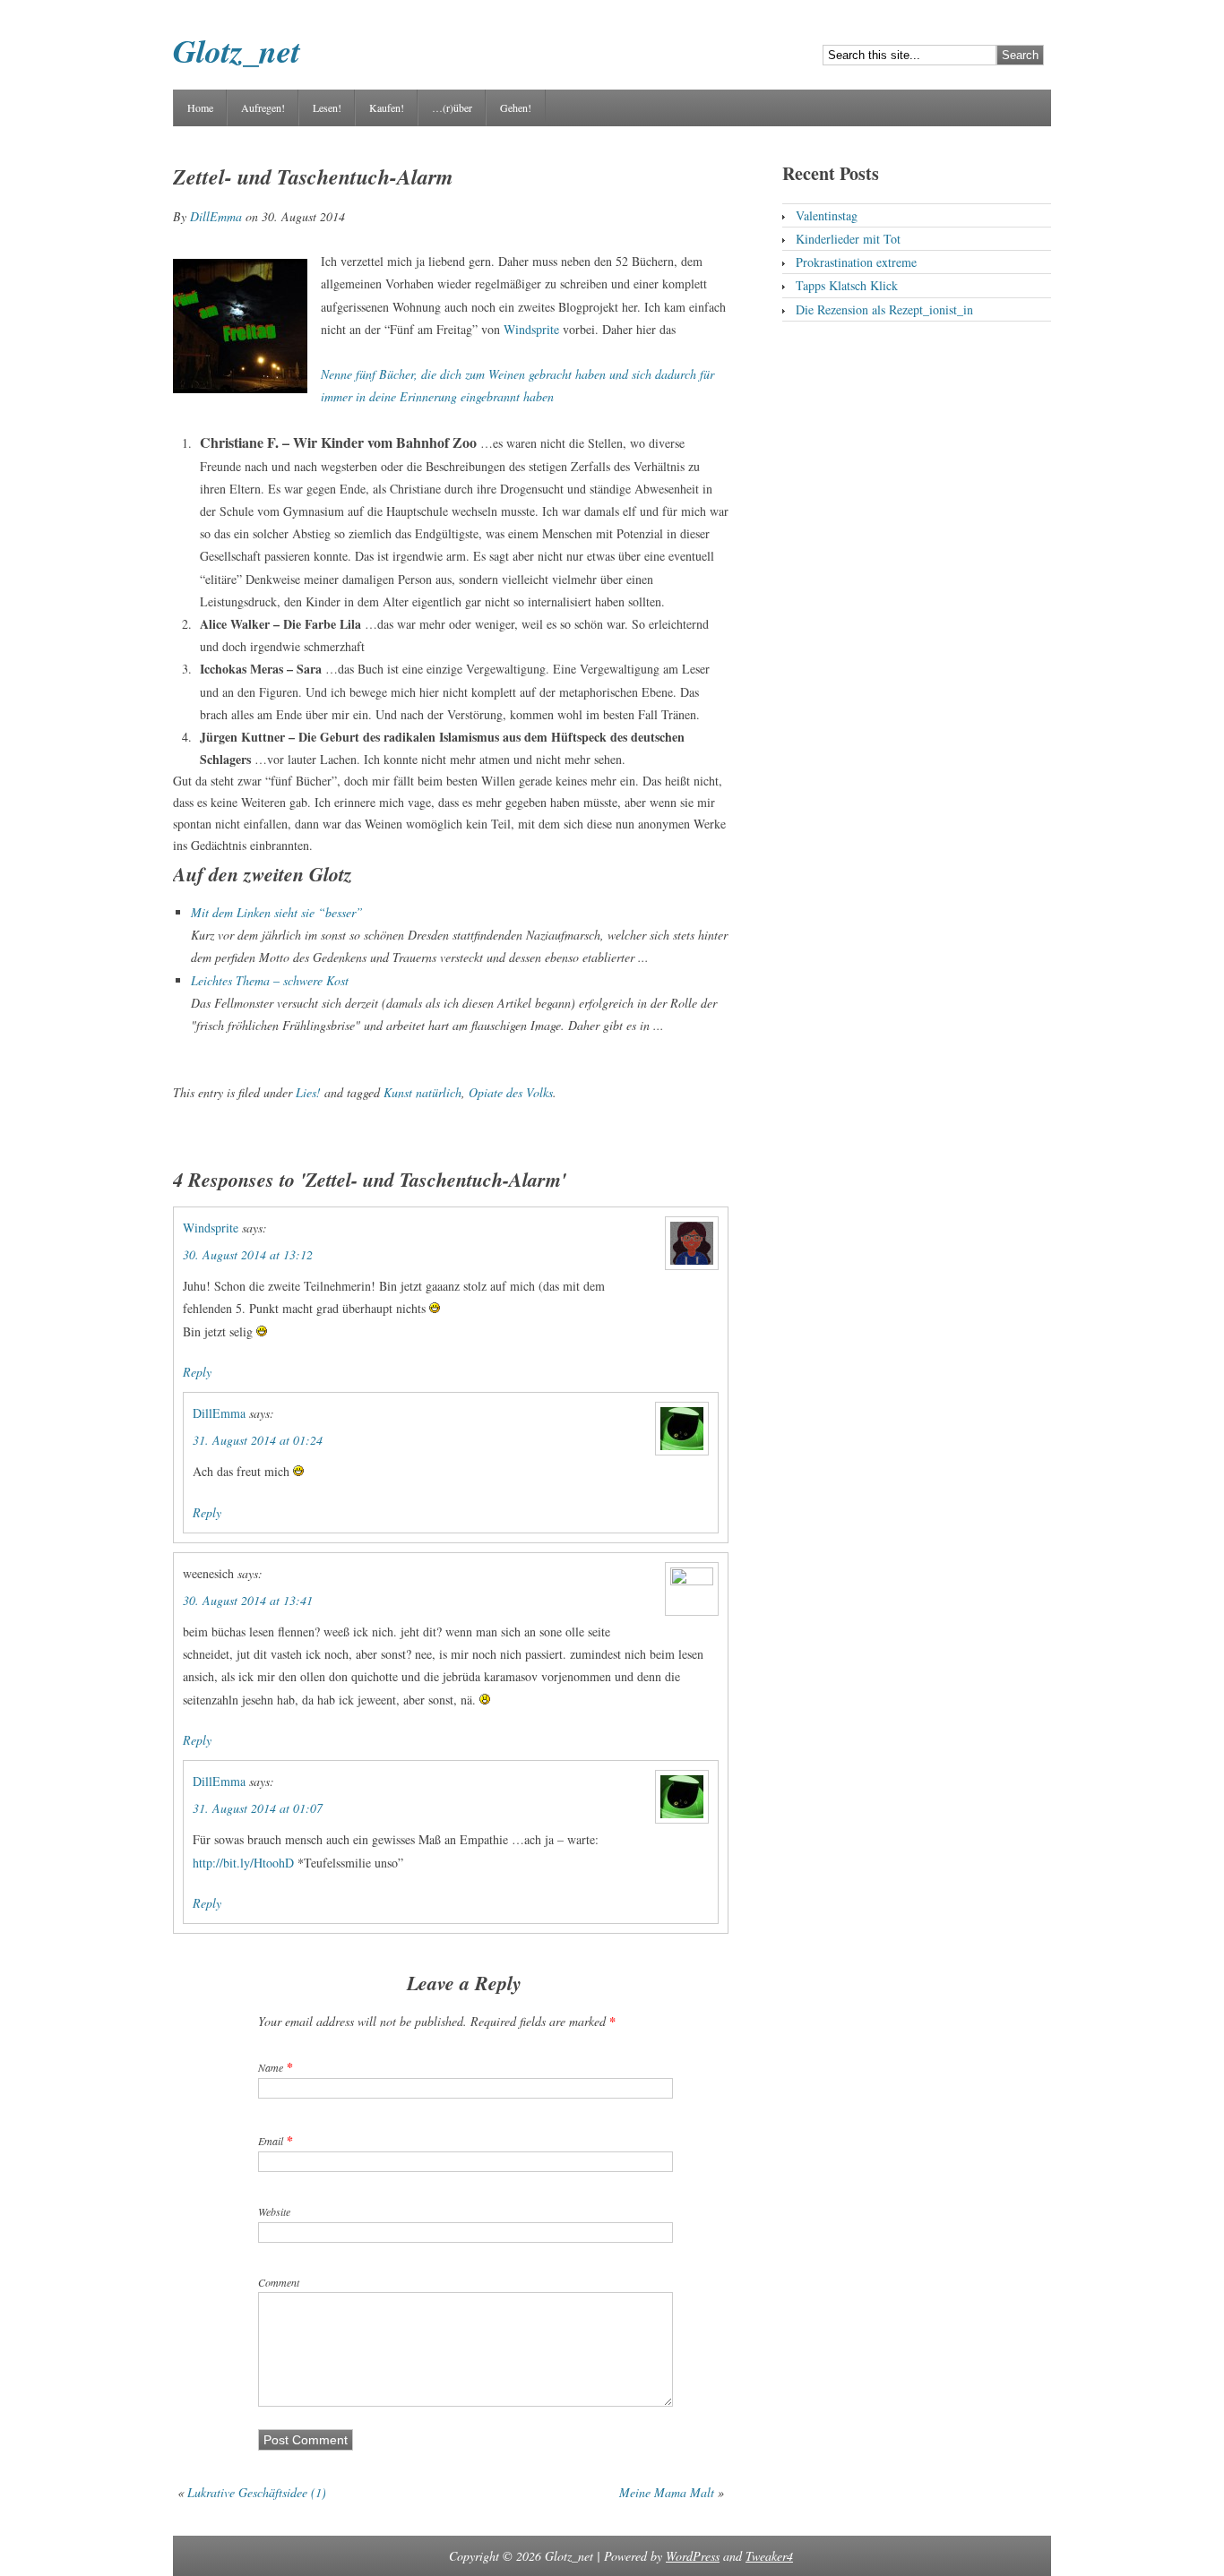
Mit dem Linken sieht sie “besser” (277, 912)
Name (271, 2067)
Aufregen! (263, 107)
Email (271, 2141)
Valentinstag (827, 215)
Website (274, 2211)
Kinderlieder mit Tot (848, 239)
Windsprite (531, 329)
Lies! (308, 1092)
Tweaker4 (769, 2556)
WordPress (693, 2556)
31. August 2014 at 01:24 (258, 1440)
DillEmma (216, 216)
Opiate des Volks (511, 1092)
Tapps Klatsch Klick (847, 285)
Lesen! (327, 107)
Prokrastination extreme (856, 262)
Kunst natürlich (422, 1092)
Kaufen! (387, 107)
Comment (279, 2282)
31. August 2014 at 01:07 (258, 1808)
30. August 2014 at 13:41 (248, 1600)
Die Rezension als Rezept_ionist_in (884, 309)
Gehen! (516, 107)
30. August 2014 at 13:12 (248, 1254)
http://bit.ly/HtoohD (243, 1863)
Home (200, 107)
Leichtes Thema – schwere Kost (270, 980)
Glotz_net (237, 51)
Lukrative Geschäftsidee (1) (257, 2492)
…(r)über (452, 107)
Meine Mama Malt (667, 2492)
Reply (197, 1372)
